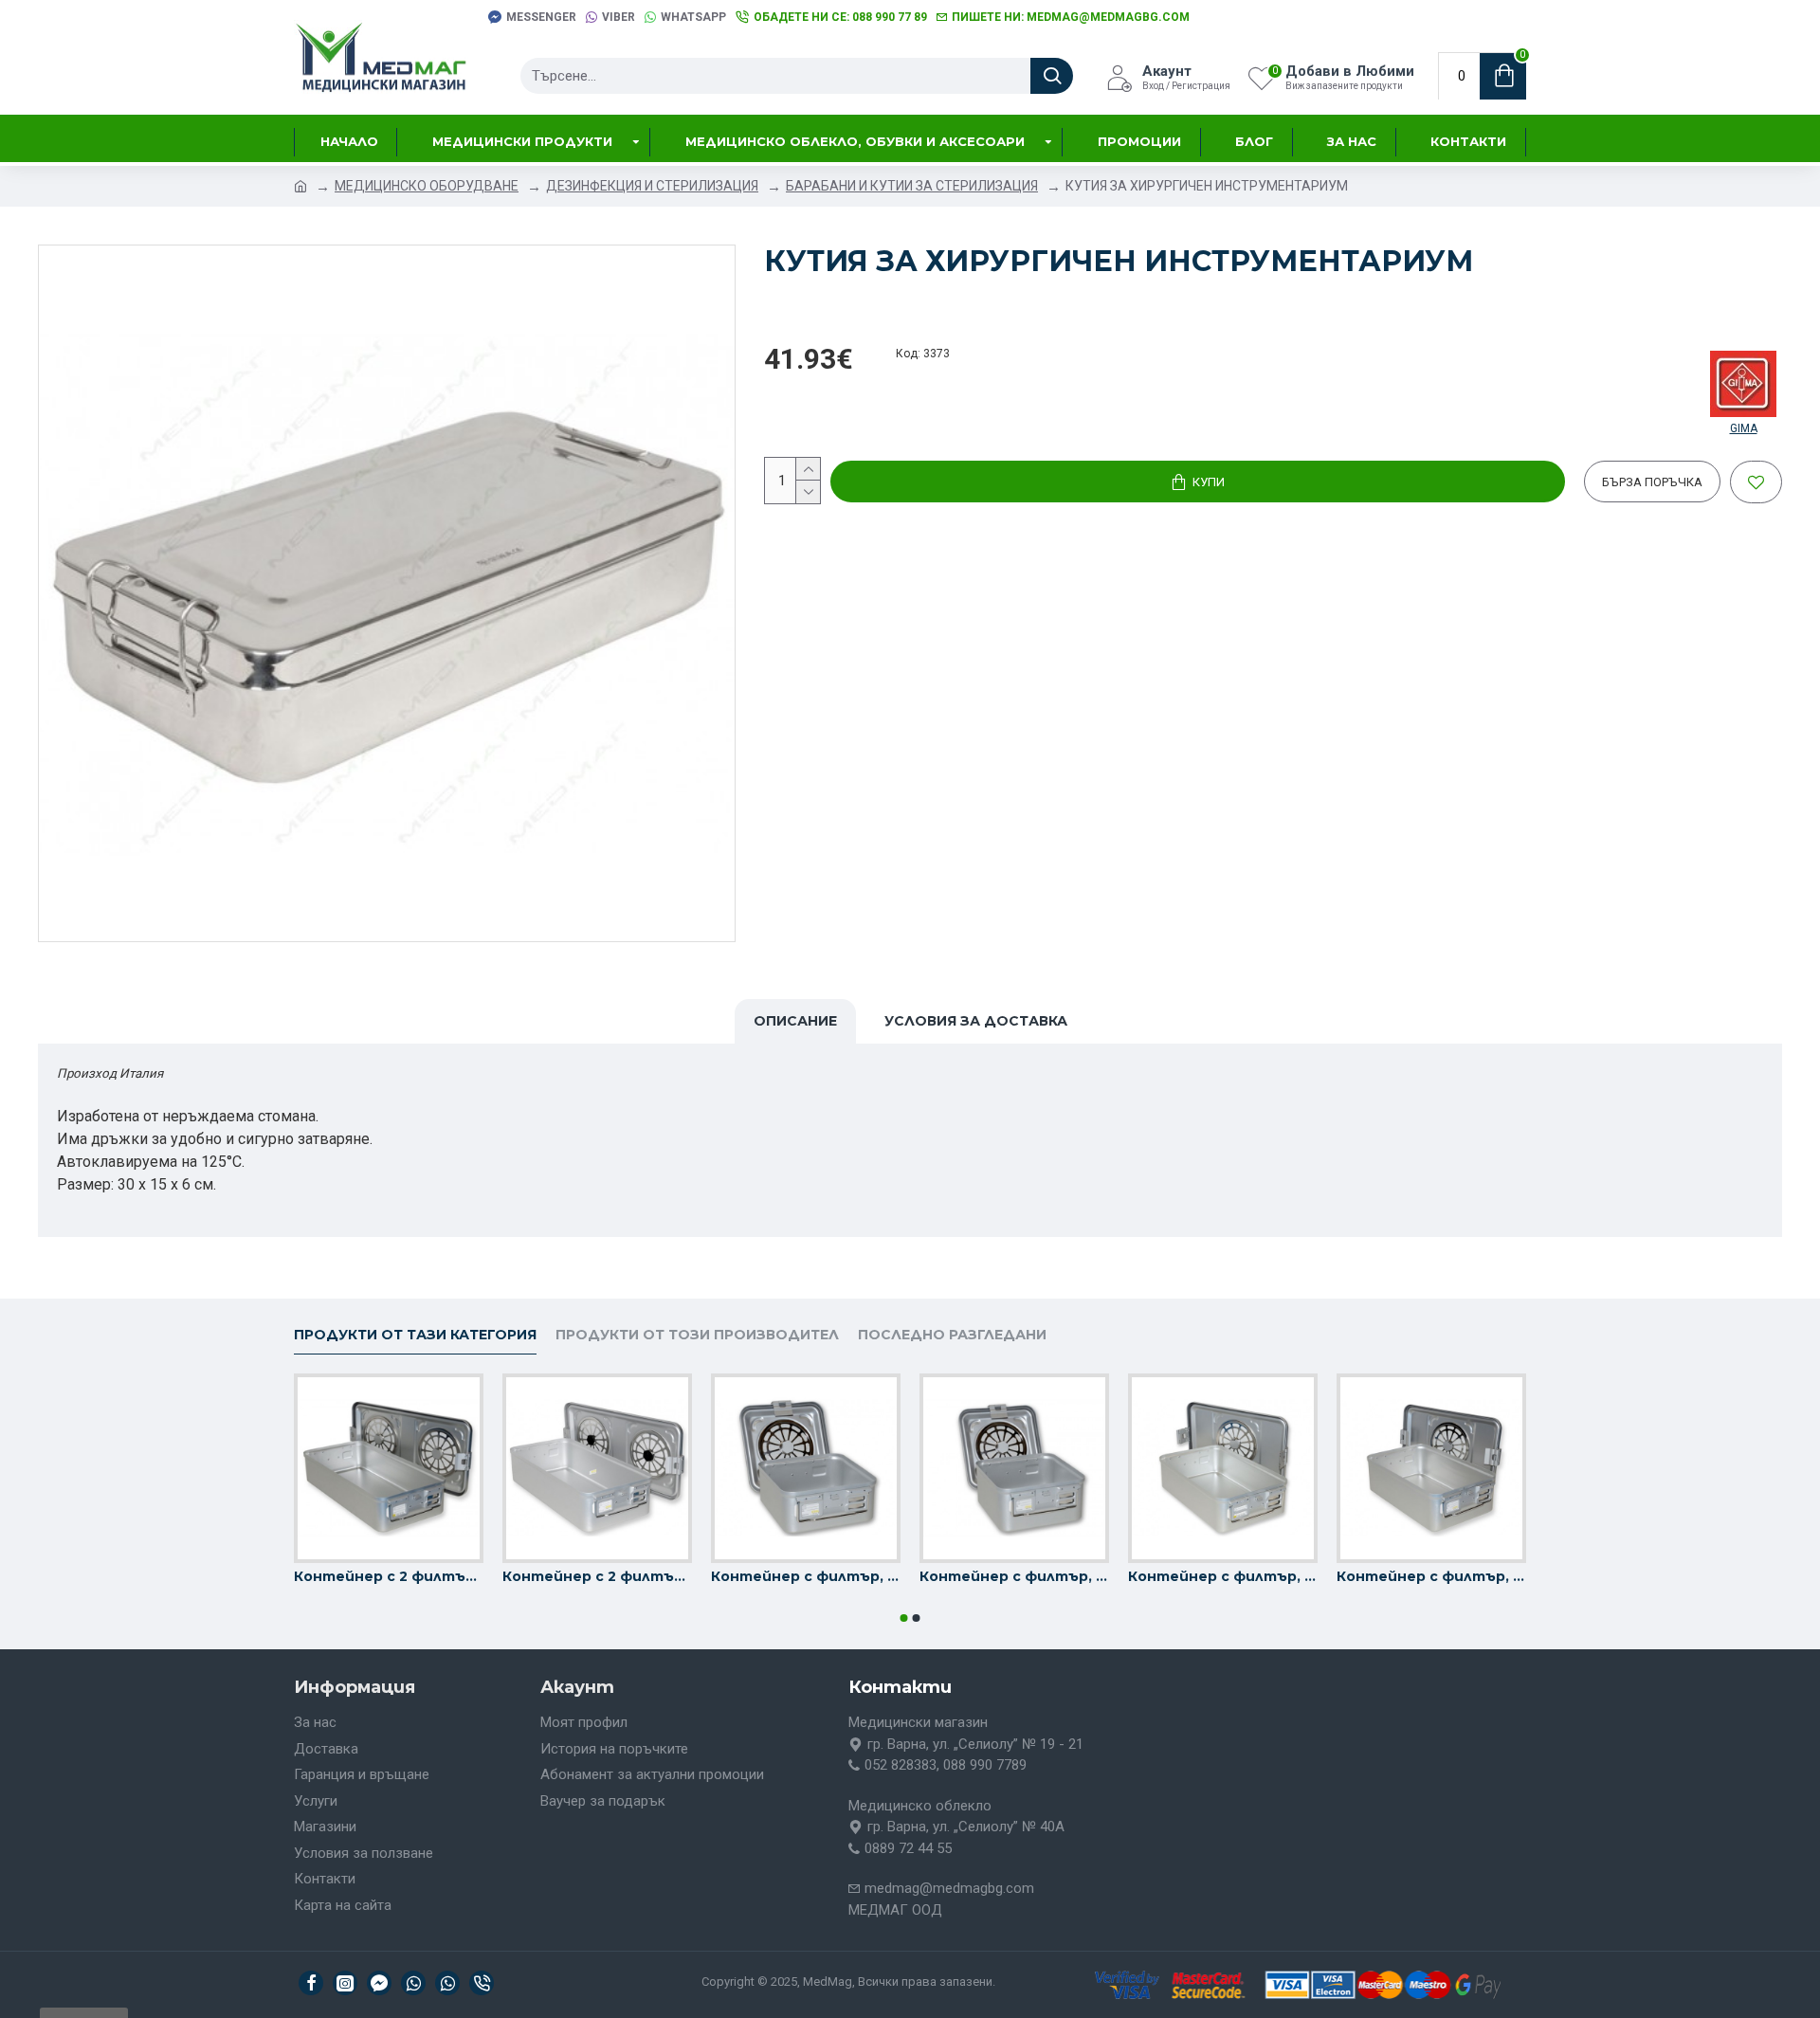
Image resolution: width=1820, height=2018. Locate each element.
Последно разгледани (952, 1335)
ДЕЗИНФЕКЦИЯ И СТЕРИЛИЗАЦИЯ (652, 186)
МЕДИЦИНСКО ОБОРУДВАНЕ (427, 186)
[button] (904, 1618)
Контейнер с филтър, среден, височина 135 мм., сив (1223, 1576)
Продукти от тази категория (415, 1335)
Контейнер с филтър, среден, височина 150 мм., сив (1431, 1576)
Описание (795, 1021)
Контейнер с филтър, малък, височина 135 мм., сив (806, 1576)
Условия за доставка (976, 1021)
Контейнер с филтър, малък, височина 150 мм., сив (1014, 1576)
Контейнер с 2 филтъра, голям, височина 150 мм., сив (597, 1576)
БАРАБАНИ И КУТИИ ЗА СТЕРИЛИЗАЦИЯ (912, 186)
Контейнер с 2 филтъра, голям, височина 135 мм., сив (389, 1576)
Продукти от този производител (697, 1335)
